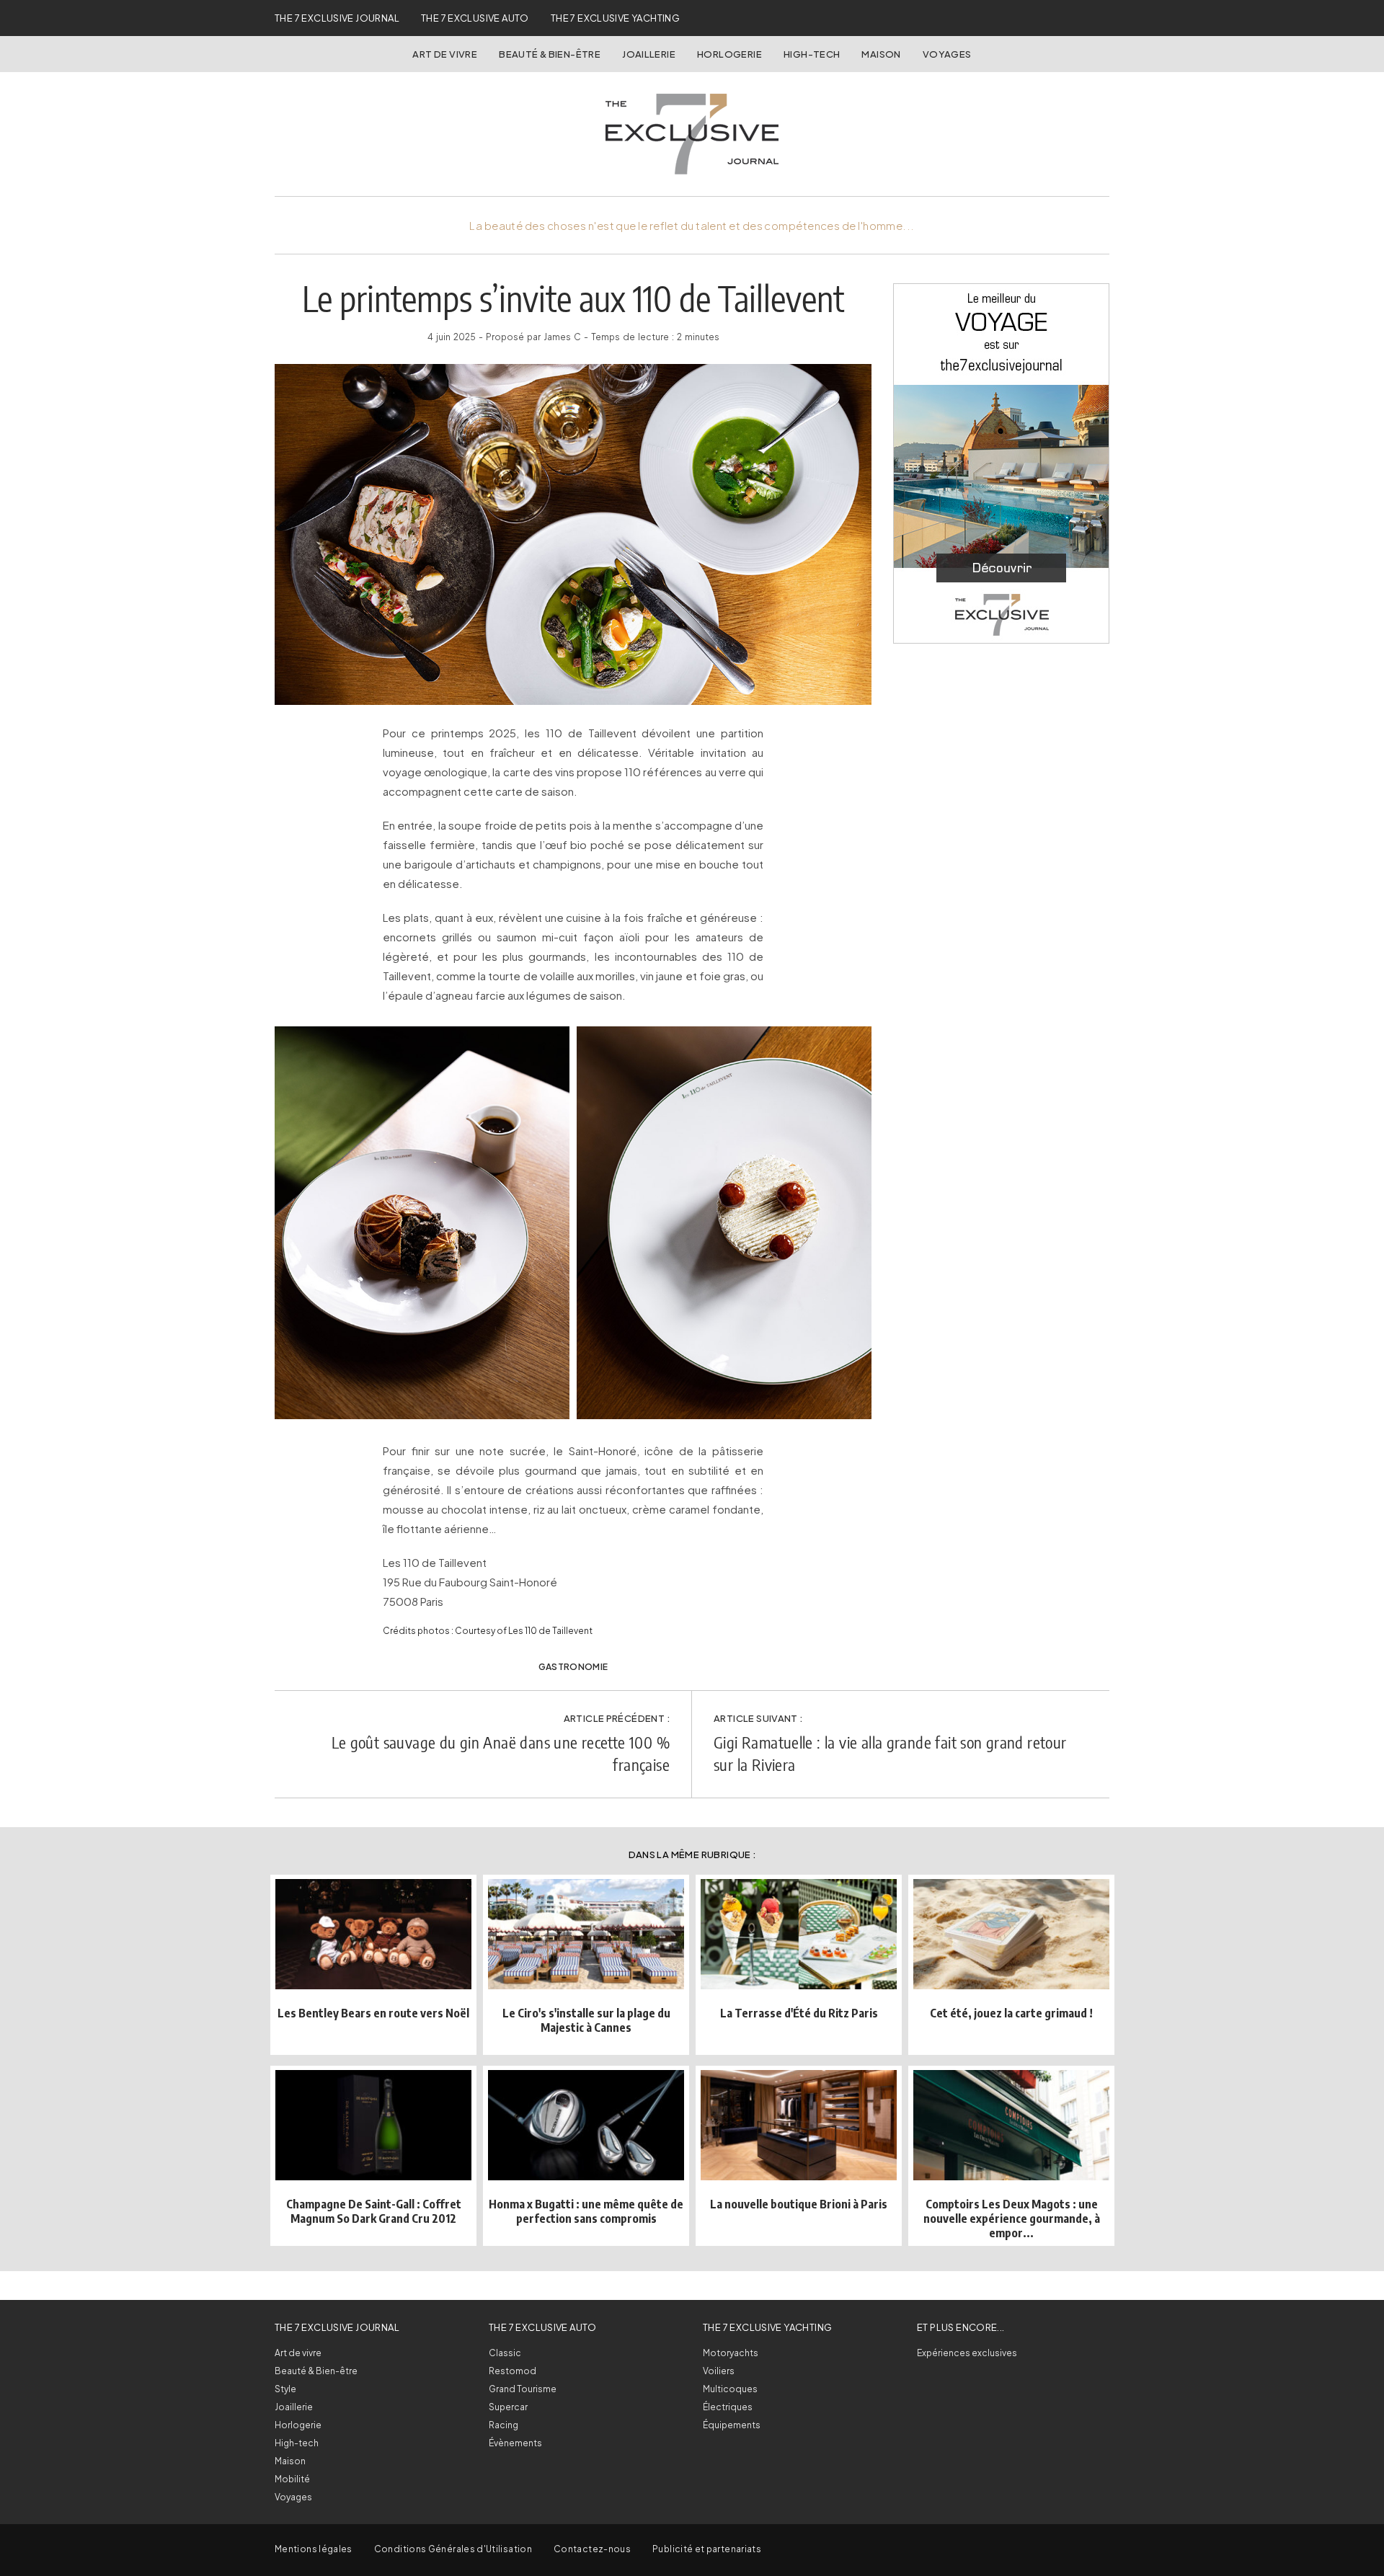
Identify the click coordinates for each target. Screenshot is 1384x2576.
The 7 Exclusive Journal (337, 18)
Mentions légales (314, 2549)
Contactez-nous (592, 2549)
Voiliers (719, 2371)
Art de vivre (445, 54)
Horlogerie (729, 54)
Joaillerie (649, 54)
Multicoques (730, 2389)
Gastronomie (573, 1667)
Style (285, 2389)
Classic (505, 2353)
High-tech (297, 2443)
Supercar (508, 2407)
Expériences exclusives (967, 2353)
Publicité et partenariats (707, 2549)
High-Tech (812, 54)
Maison (881, 54)
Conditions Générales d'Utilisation (453, 2549)
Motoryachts (731, 2353)
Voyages (947, 54)
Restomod (513, 2371)
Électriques (728, 2407)
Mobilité (292, 2479)
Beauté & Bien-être (550, 54)
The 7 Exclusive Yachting (615, 18)
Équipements (732, 2425)
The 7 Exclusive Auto (475, 18)
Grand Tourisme (523, 2389)
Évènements (515, 2443)
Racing (504, 2425)
